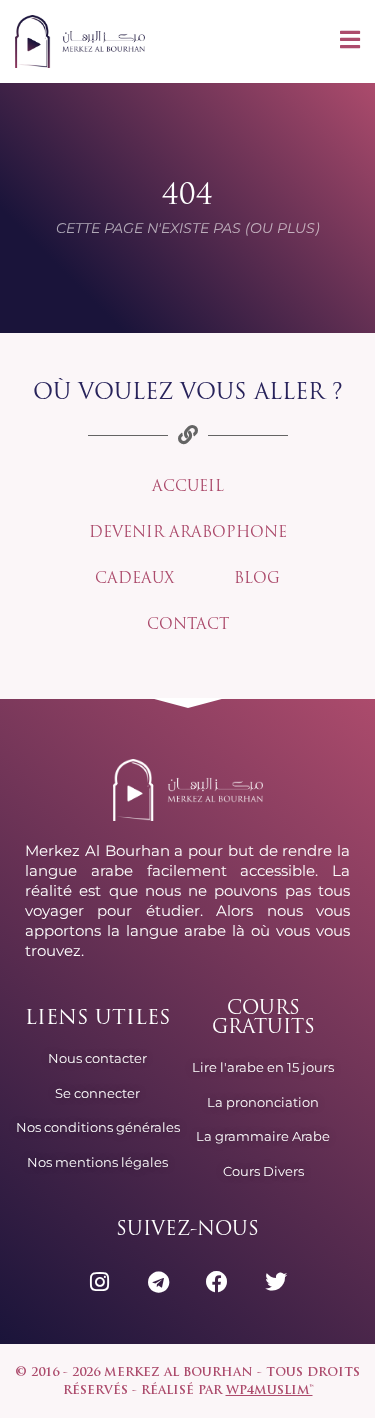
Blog (257, 579)
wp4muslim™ (269, 1391)
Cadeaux (134, 579)
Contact (188, 625)
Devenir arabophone (188, 533)
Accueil (188, 487)
